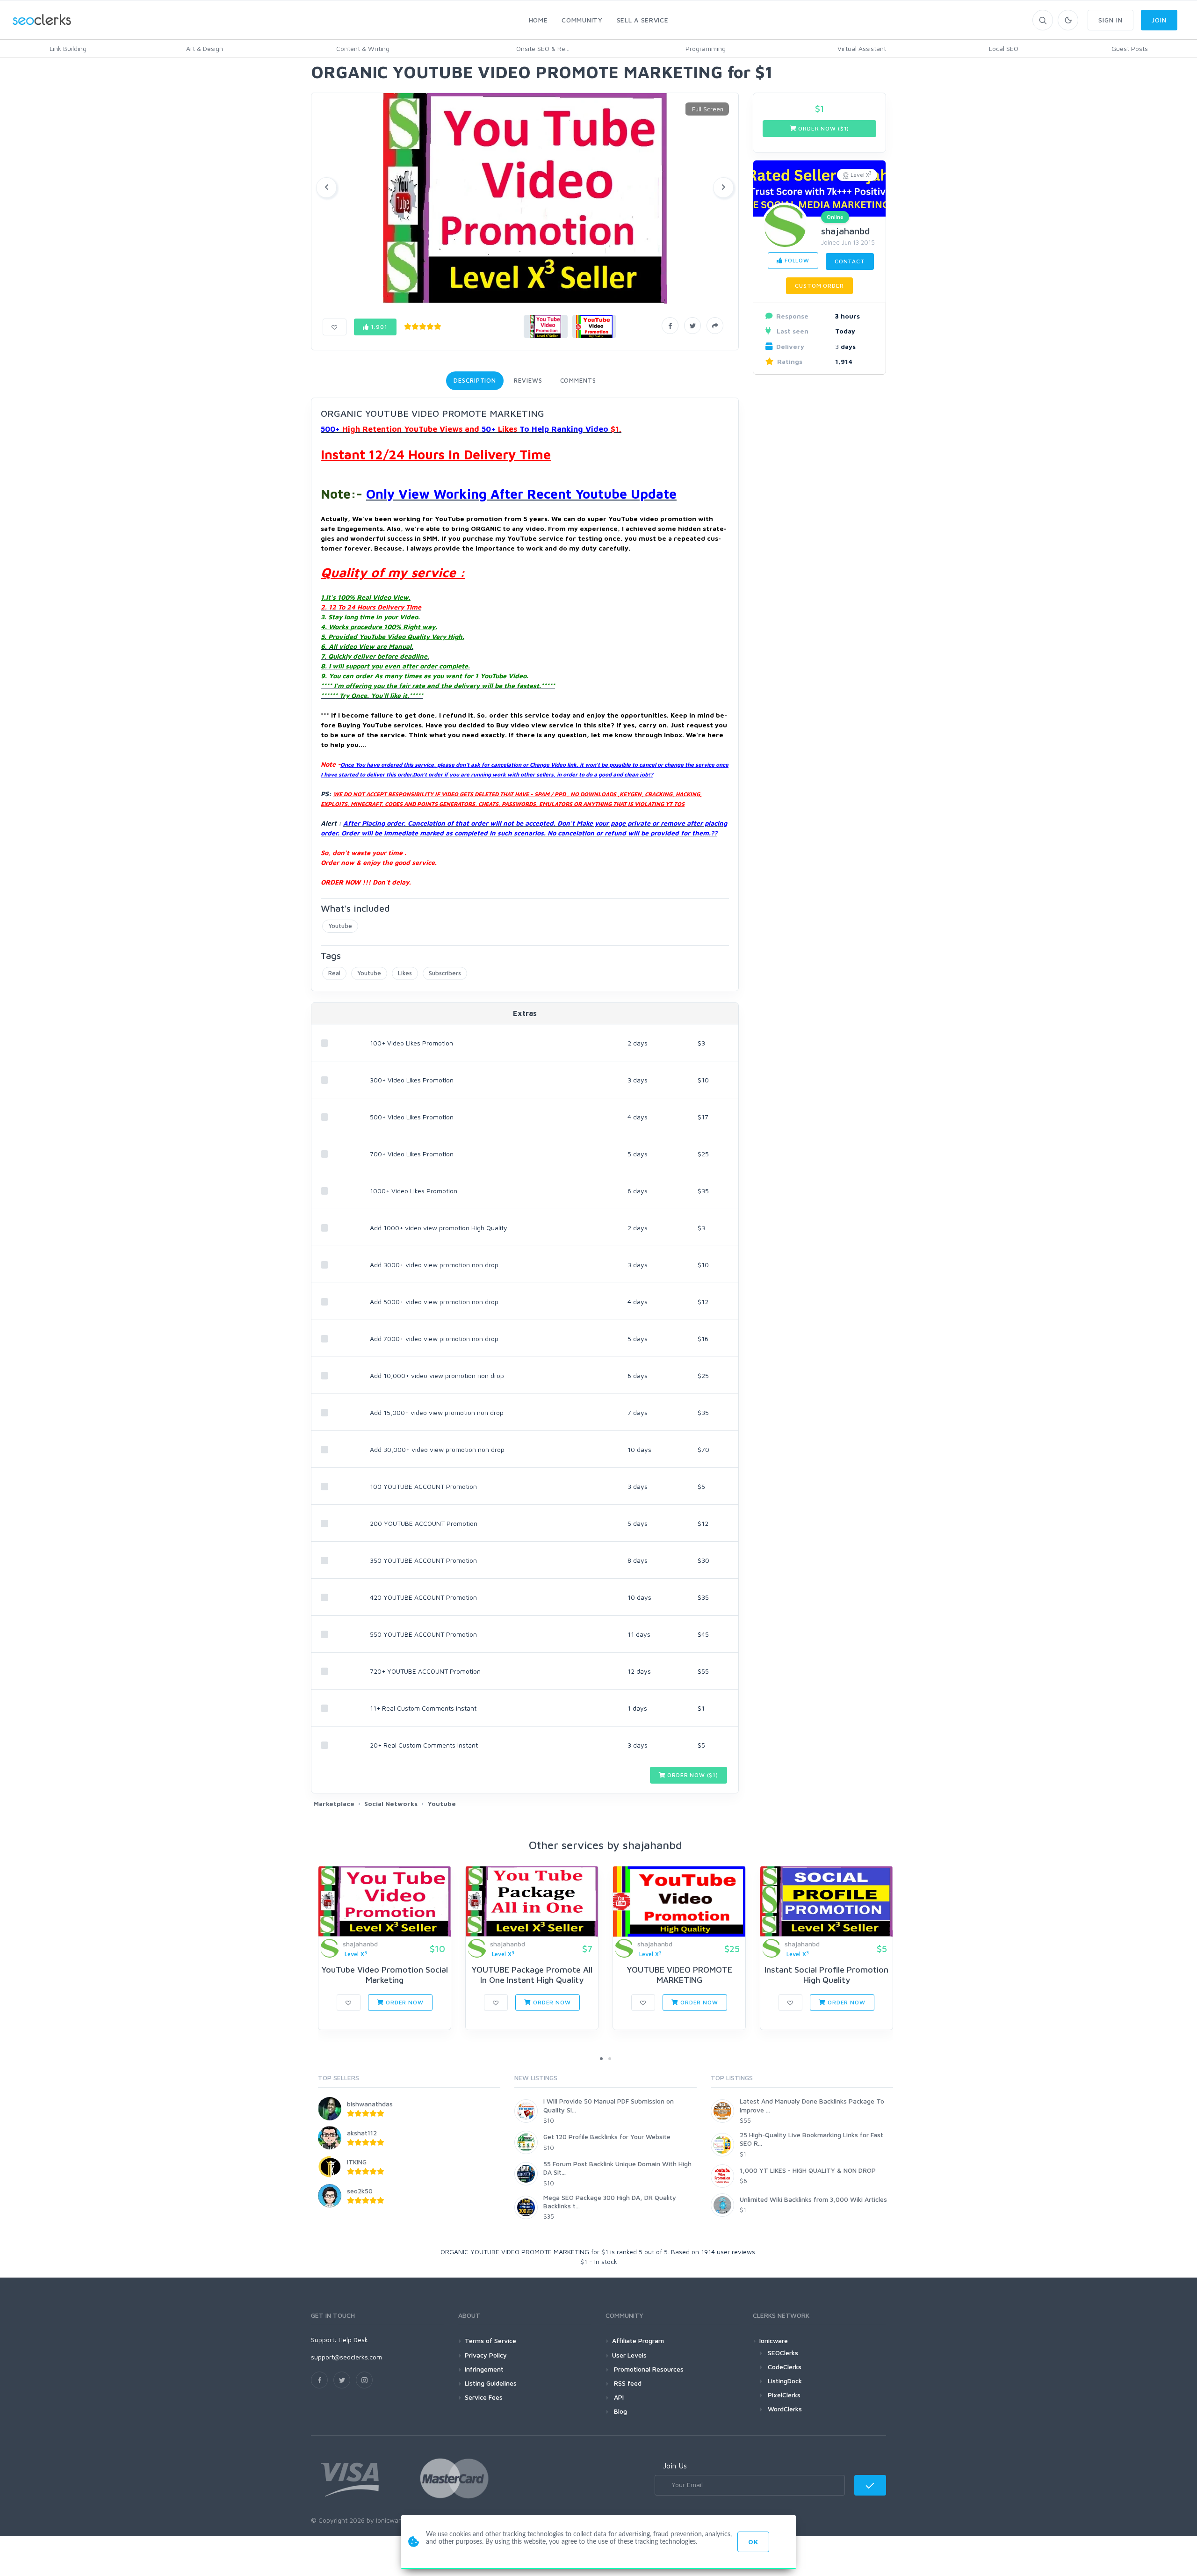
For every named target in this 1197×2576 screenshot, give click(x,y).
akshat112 (362, 2133)
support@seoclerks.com (346, 2357)
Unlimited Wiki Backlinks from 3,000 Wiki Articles (813, 2199)
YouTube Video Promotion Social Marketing (385, 1975)
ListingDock (785, 2381)
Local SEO (1004, 48)
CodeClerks (785, 2367)
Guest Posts (1130, 48)
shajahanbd (846, 231)
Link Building (68, 48)
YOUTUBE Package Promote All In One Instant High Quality (532, 1975)
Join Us (675, 2466)
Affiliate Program (638, 2340)
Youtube (340, 926)
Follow (796, 260)
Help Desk (353, 2340)
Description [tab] (475, 380)
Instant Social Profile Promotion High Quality (826, 1975)
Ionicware (774, 2340)
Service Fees (484, 2397)
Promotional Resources (648, 2369)
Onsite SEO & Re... (543, 48)
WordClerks (785, 2409)
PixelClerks (784, 2395)
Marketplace (334, 1803)
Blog (620, 2411)
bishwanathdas (370, 2104)
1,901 (378, 327)
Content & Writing (363, 48)
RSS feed (627, 2383)
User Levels (629, 2355)
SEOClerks (783, 2353)
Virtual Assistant (862, 48)
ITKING (357, 2162)
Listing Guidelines (491, 2383)
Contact (850, 261)
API (618, 2397)
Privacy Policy (486, 2355)
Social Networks (391, 1803)
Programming (706, 48)
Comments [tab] (578, 380)
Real (334, 973)
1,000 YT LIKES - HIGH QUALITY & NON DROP (808, 2170)
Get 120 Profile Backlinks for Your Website (607, 2137)
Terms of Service (490, 2340)
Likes (405, 973)
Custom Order (819, 286)
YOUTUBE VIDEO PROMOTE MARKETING (679, 1975)
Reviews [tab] (528, 380)
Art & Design (205, 48)
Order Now (404, 2002)
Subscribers (445, 973)
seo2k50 (360, 2191)
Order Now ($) (692, 1775)
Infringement (484, 2369)
